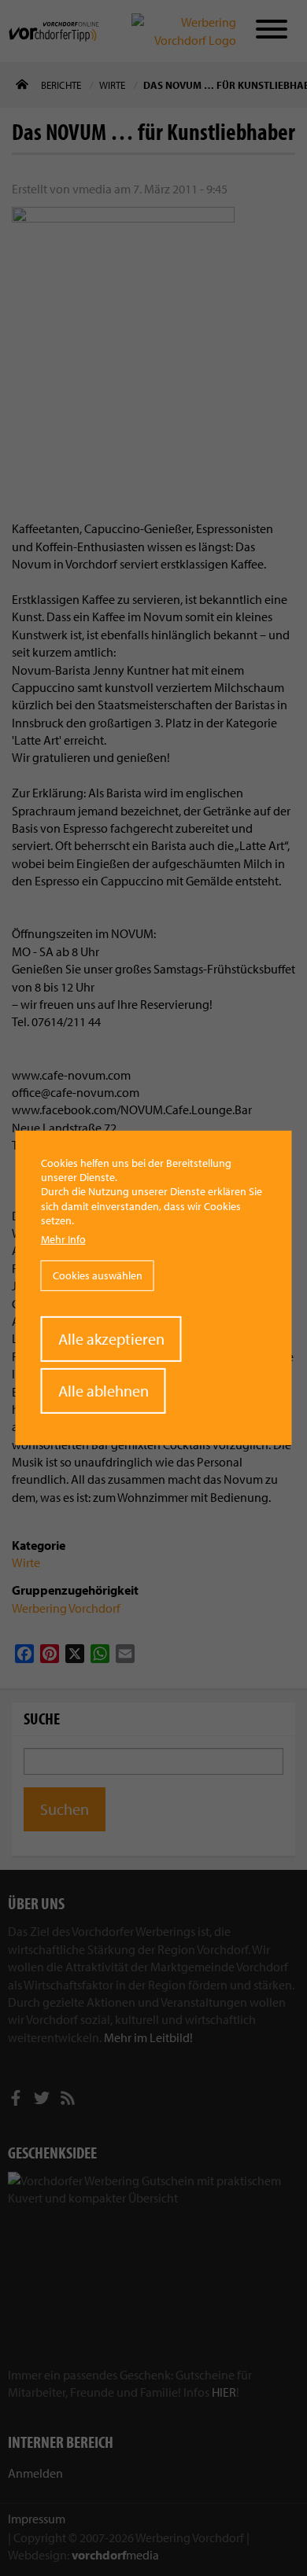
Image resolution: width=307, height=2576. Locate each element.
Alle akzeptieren (111, 1339)
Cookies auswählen (98, 1275)
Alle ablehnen (104, 1391)
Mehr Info (63, 1239)
